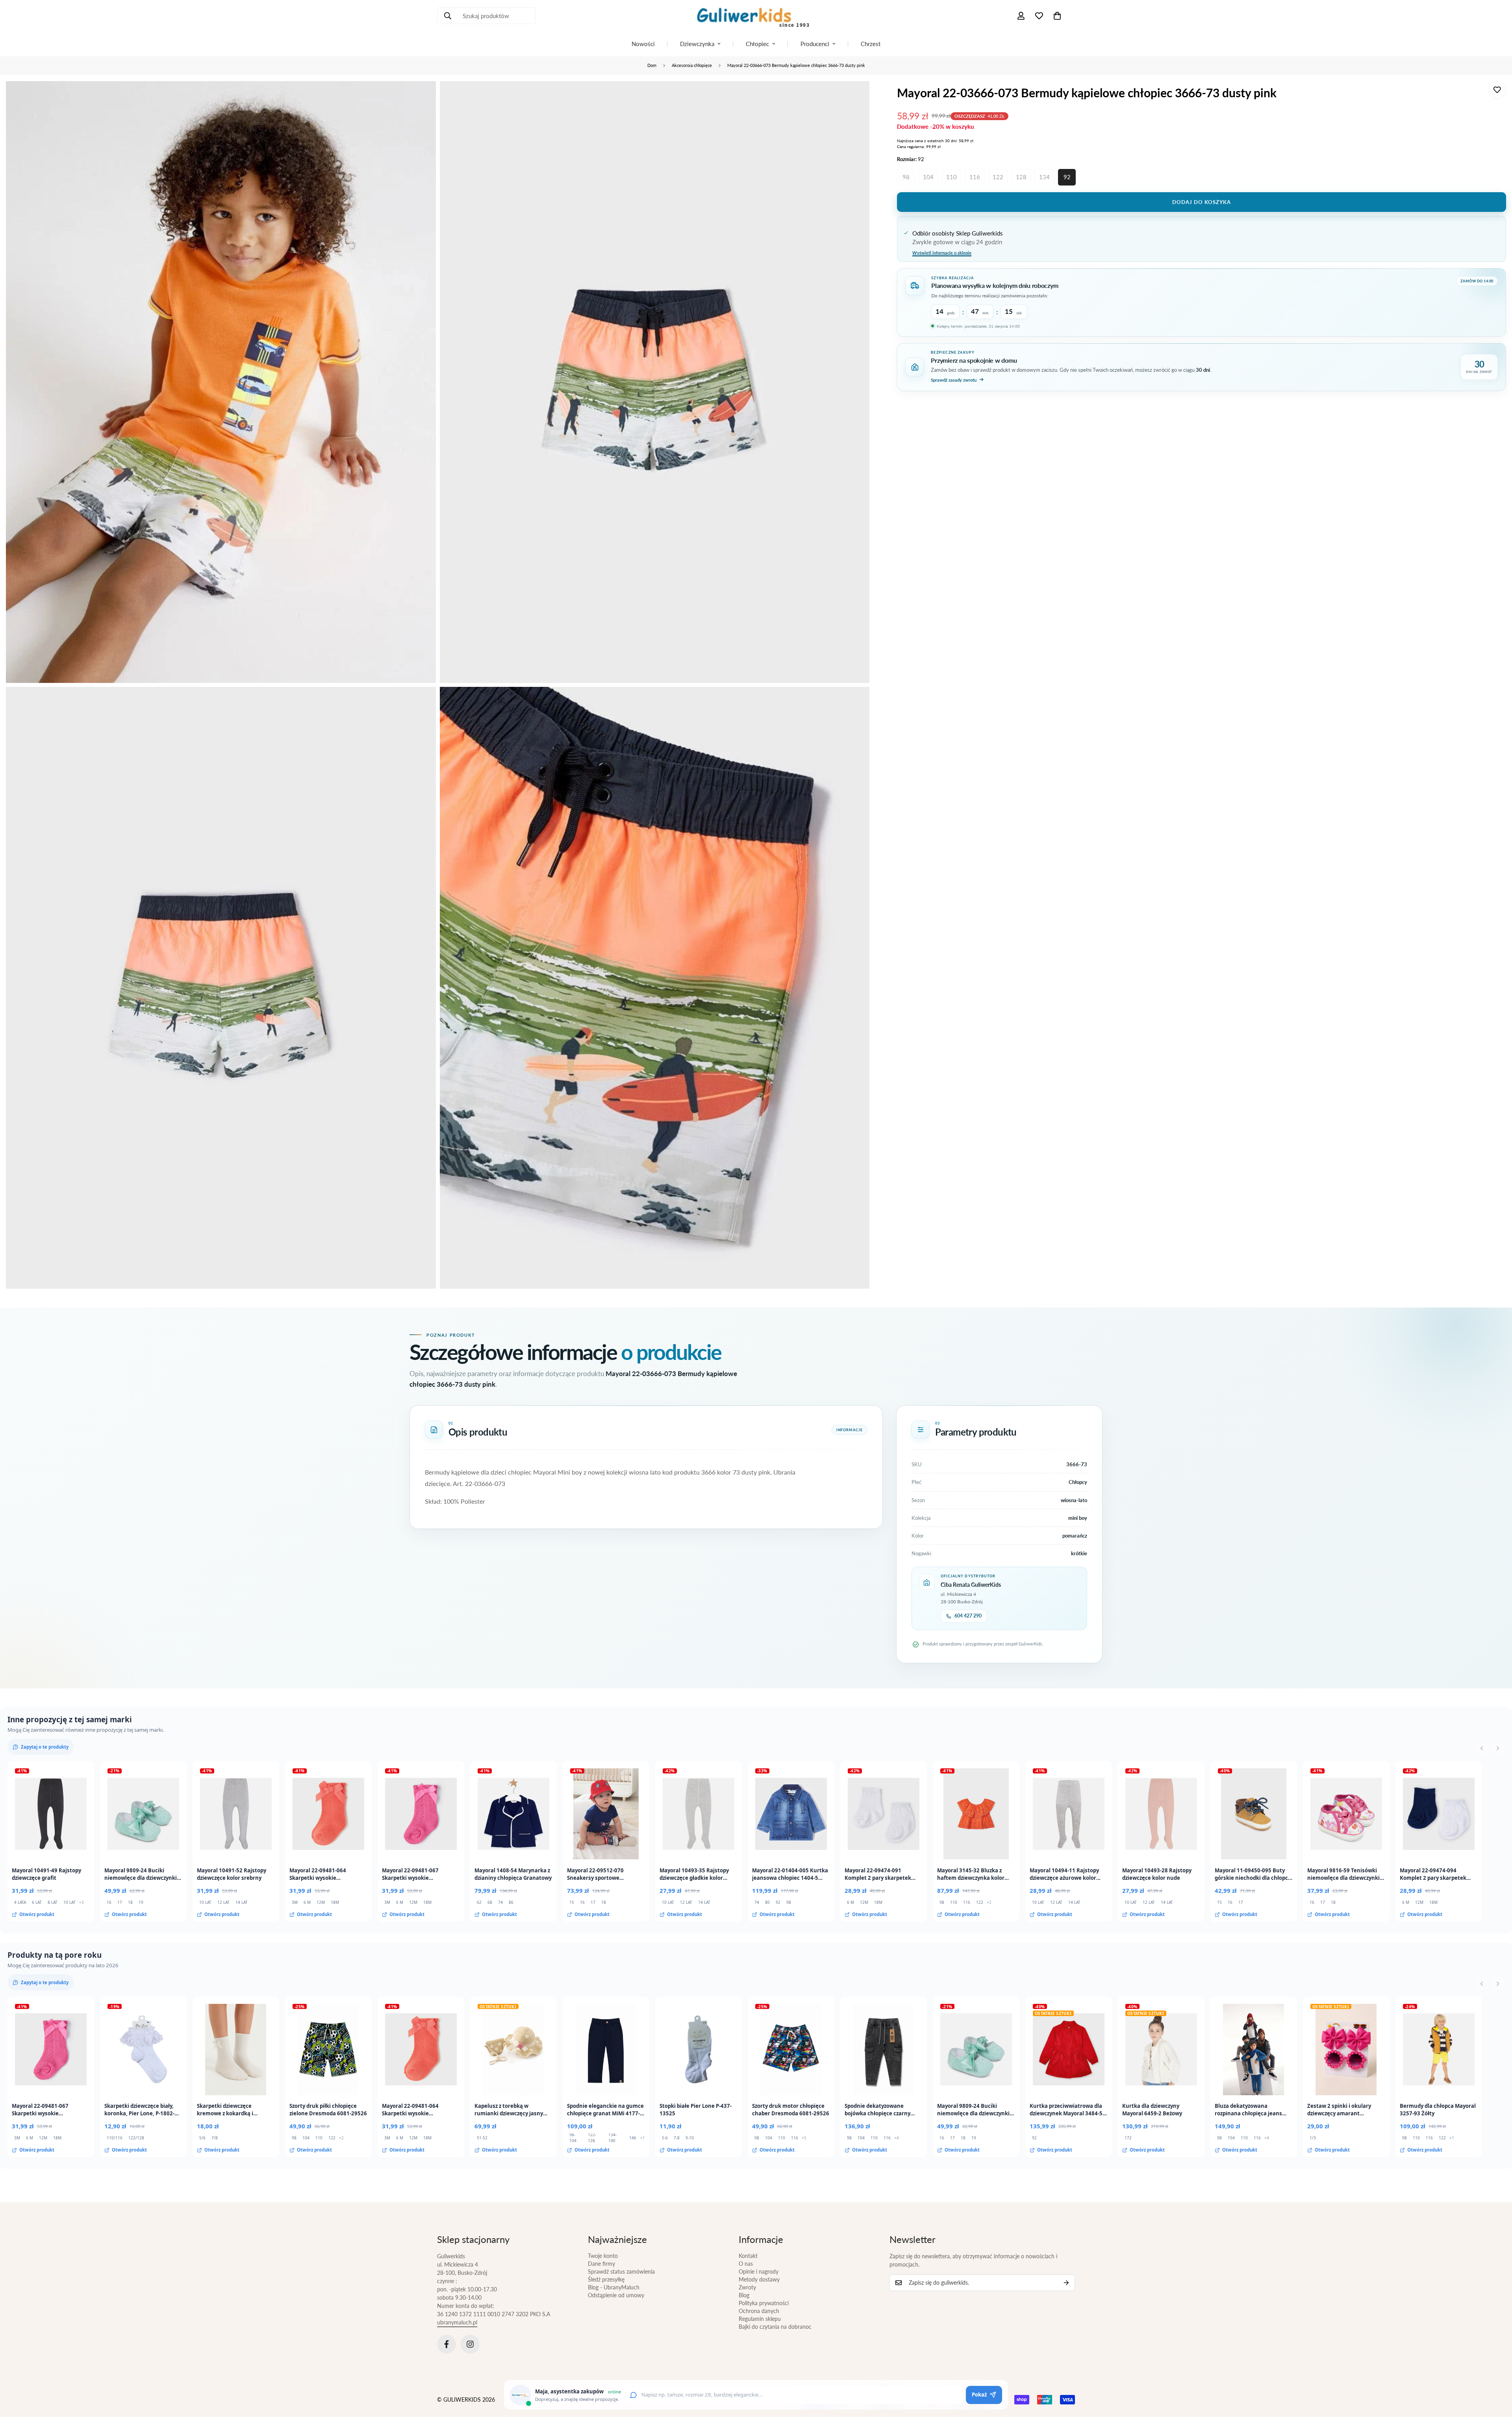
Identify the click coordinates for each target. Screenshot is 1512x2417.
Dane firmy (601, 2264)
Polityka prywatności (764, 2303)
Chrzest (871, 44)
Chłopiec (757, 44)
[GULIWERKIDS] (756, 16)
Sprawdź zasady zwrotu (954, 379)
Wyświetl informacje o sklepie (942, 252)
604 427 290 (968, 1616)
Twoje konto (603, 2256)
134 (1044, 177)
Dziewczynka (697, 44)
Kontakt (748, 2256)
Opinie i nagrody (759, 2271)
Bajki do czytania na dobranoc (775, 2327)
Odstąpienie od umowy (616, 2295)
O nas (746, 2264)
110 (951, 177)
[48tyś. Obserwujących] (447, 2344)
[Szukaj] (448, 16)
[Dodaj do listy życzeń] (1497, 90)
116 (975, 177)
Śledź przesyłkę (606, 2279)
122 (998, 177)
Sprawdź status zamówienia (621, 2271)
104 (928, 177)
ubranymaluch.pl (457, 2322)
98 (906, 177)
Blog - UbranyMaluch (614, 2287)
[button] (1057, 16)
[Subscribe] (1066, 2283)
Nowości (643, 44)
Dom (652, 65)
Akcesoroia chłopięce (692, 65)
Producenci (815, 44)
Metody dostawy (759, 2279)
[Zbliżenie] (421, 98)
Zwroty (747, 2287)
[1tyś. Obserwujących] (470, 2344)
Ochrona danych (759, 2311)
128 (1021, 177)
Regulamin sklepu (760, 2319)
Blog (744, 2295)
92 (1067, 177)
